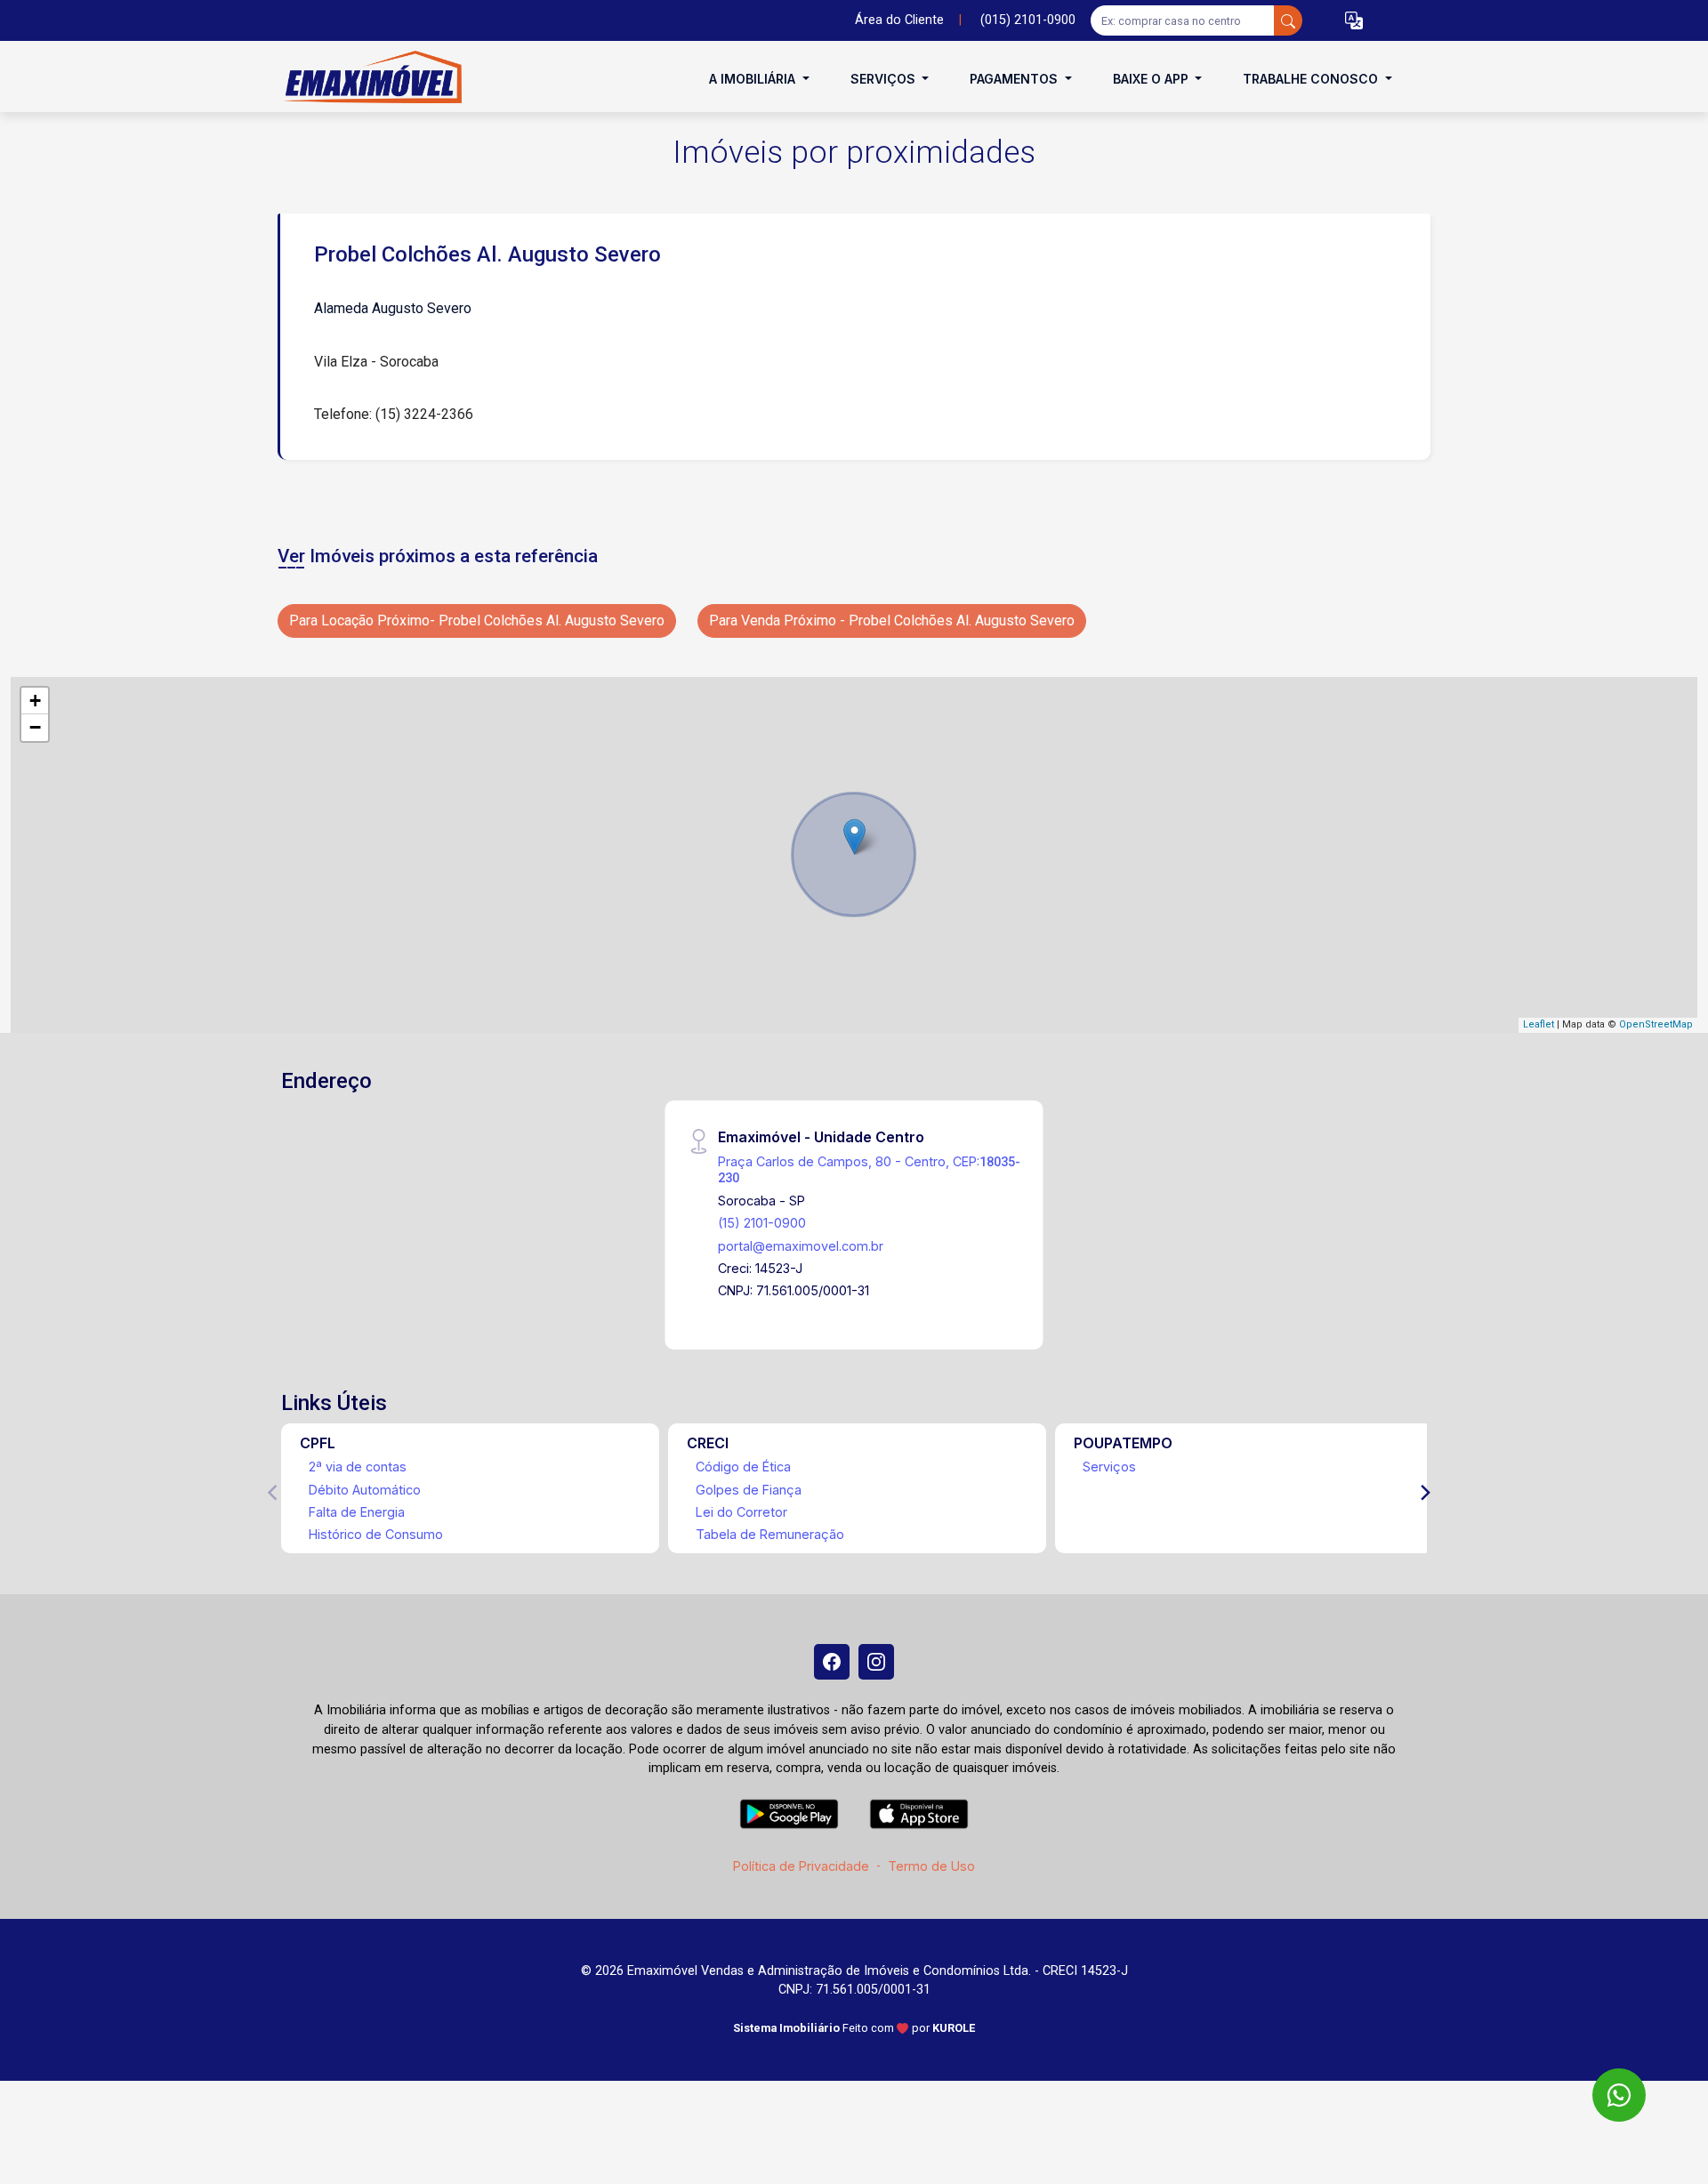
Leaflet (1539, 1024)
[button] (1354, 21)
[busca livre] (1288, 20)
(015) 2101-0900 (1028, 20)
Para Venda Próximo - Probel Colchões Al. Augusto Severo (892, 621)
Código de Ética (743, 1467)
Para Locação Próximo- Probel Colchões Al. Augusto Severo (477, 621)
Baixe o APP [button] (1152, 79)
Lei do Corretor (741, 1512)
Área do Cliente (899, 20)
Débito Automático (365, 1490)
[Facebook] (832, 1662)
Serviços (1109, 1467)
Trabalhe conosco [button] (1312, 79)
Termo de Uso (931, 1866)
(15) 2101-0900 (762, 1223)
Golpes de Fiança (749, 1490)
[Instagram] (876, 1662)
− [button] (35, 727)
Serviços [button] (885, 79)
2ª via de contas (358, 1467)
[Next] (1424, 1493)
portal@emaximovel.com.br (801, 1246)
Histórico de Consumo (376, 1534)
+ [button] (35, 701)
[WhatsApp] (1619, 2095)
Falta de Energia (357, 1512)
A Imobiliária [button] (754, 79)
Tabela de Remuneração (770, 1534)
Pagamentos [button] (1015, 79)
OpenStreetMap (1656, 1024)
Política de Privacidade (801, 1866)
